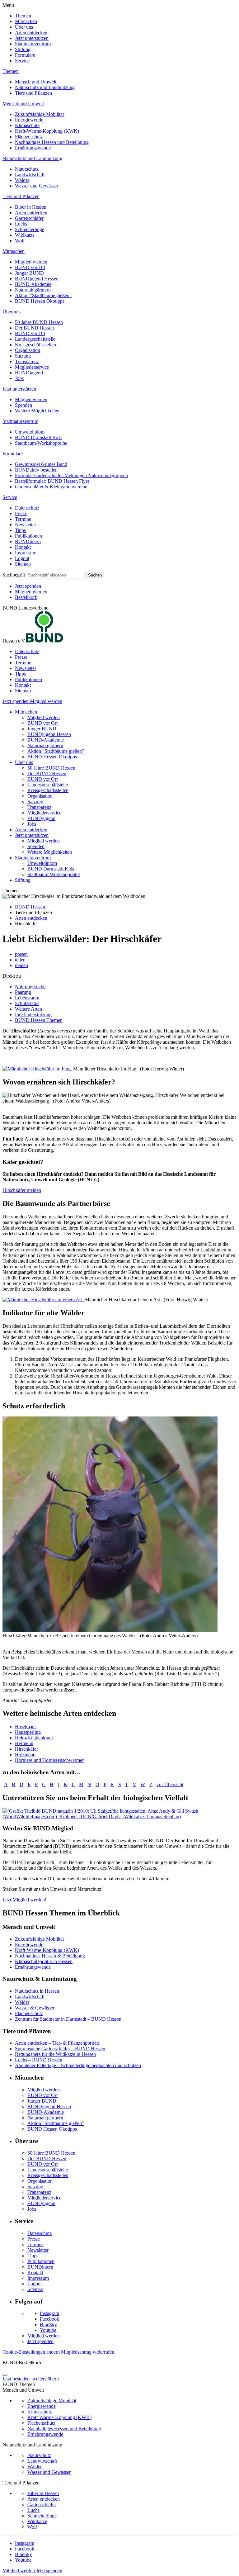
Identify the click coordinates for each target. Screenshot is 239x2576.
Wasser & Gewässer (35, 2008)
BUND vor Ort (30, 267)
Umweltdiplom (30, 432)
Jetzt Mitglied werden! (24, 1900)
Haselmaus (26, 1727)
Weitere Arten (28, 1009)
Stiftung (23, 49)
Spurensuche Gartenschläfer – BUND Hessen (60, 2049)
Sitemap (23, 564)
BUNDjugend (29, 373)
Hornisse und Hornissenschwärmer (49, 1760)
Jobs (19, 378)
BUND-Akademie (33, 284)
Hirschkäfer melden (22, 1190)
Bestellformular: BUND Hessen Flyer (52, 481)
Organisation (28, 350)
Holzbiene (25, 1755)
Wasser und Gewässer (37, 186)
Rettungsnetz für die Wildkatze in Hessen (55, 2054)
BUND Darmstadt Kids (38, 437)
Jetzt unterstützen (32, 38)
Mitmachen (26, 21)
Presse (21, 513)
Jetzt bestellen (16, 2379)
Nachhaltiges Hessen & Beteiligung (50, 1956)
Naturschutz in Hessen (37, 1991)
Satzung (23, 356)
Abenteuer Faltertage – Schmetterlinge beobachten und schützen (78, 2065)
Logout (22, 558)
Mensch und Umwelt (36, 82)
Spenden (23, 405)
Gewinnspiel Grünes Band (41, 464)
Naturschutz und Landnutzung (45, 87)
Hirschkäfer (26, 1749)
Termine (23, 519)
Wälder (22, 180)
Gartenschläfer (29, 218)
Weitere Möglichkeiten (37, 411)
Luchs (21, 224)
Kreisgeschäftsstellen (35, 345)
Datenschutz (27, 508)
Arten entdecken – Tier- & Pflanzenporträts (57, 2043)
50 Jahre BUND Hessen (39, 322)
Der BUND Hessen (34, 328)
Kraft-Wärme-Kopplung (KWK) (47, 131)
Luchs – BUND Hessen (39, 2060)
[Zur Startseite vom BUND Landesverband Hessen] (45, 641)
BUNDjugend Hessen (37, 279)
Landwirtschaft (30, 175)
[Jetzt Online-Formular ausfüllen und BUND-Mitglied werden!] (119, 1817)
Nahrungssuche (30, 987)
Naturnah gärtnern (33, 290)
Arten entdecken (31, 33)
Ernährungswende (33, 148)
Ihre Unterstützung (33, 1015)
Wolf (20, 241)
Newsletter (26, 525)
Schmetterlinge (30, 229)
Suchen (95, 575)
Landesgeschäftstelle (35, 339)
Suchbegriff (14, 575)
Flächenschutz (29, 137)
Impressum (26, 553)
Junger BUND (29, 273)
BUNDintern (28, 541)
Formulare (25, 55)
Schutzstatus (27, 1003)
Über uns (24, 27)
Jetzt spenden (28, 586)
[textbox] (56, 575)
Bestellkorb (26, 597)
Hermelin (24, 1743)
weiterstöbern (46, 2379)
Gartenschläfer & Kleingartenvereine (51, 487)
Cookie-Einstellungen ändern (31, 2352)
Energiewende (29, 120)
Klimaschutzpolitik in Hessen (44, 1961)
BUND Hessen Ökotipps (40, 301)
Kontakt (23, 547)
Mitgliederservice (32, 367)
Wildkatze (25, 235)
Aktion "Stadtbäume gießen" (43, 295)
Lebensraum (27, 998)
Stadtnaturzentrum (33, 44)
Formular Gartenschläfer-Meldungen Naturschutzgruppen (71, 475)
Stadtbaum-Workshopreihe (41, 443)
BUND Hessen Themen (39, 1020)
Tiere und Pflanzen (33, 93)
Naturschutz (27, 169)
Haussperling (28, 1732)
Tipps (20, 530)
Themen (23, 16)
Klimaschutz (27, 125)
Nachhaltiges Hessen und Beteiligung (52, 142)
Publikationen (28, 536)
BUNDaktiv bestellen (36, 470)
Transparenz (27, 361)
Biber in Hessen (31, 207)
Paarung (23, 992)
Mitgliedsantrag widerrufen (88, 2352)
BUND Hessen (30, 907)
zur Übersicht (170, 1784)
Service (22, 61)
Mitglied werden (31, 262)
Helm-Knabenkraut (34, 1738)
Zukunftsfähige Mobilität (39, 114)
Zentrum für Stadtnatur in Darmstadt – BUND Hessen (68, 2019)
